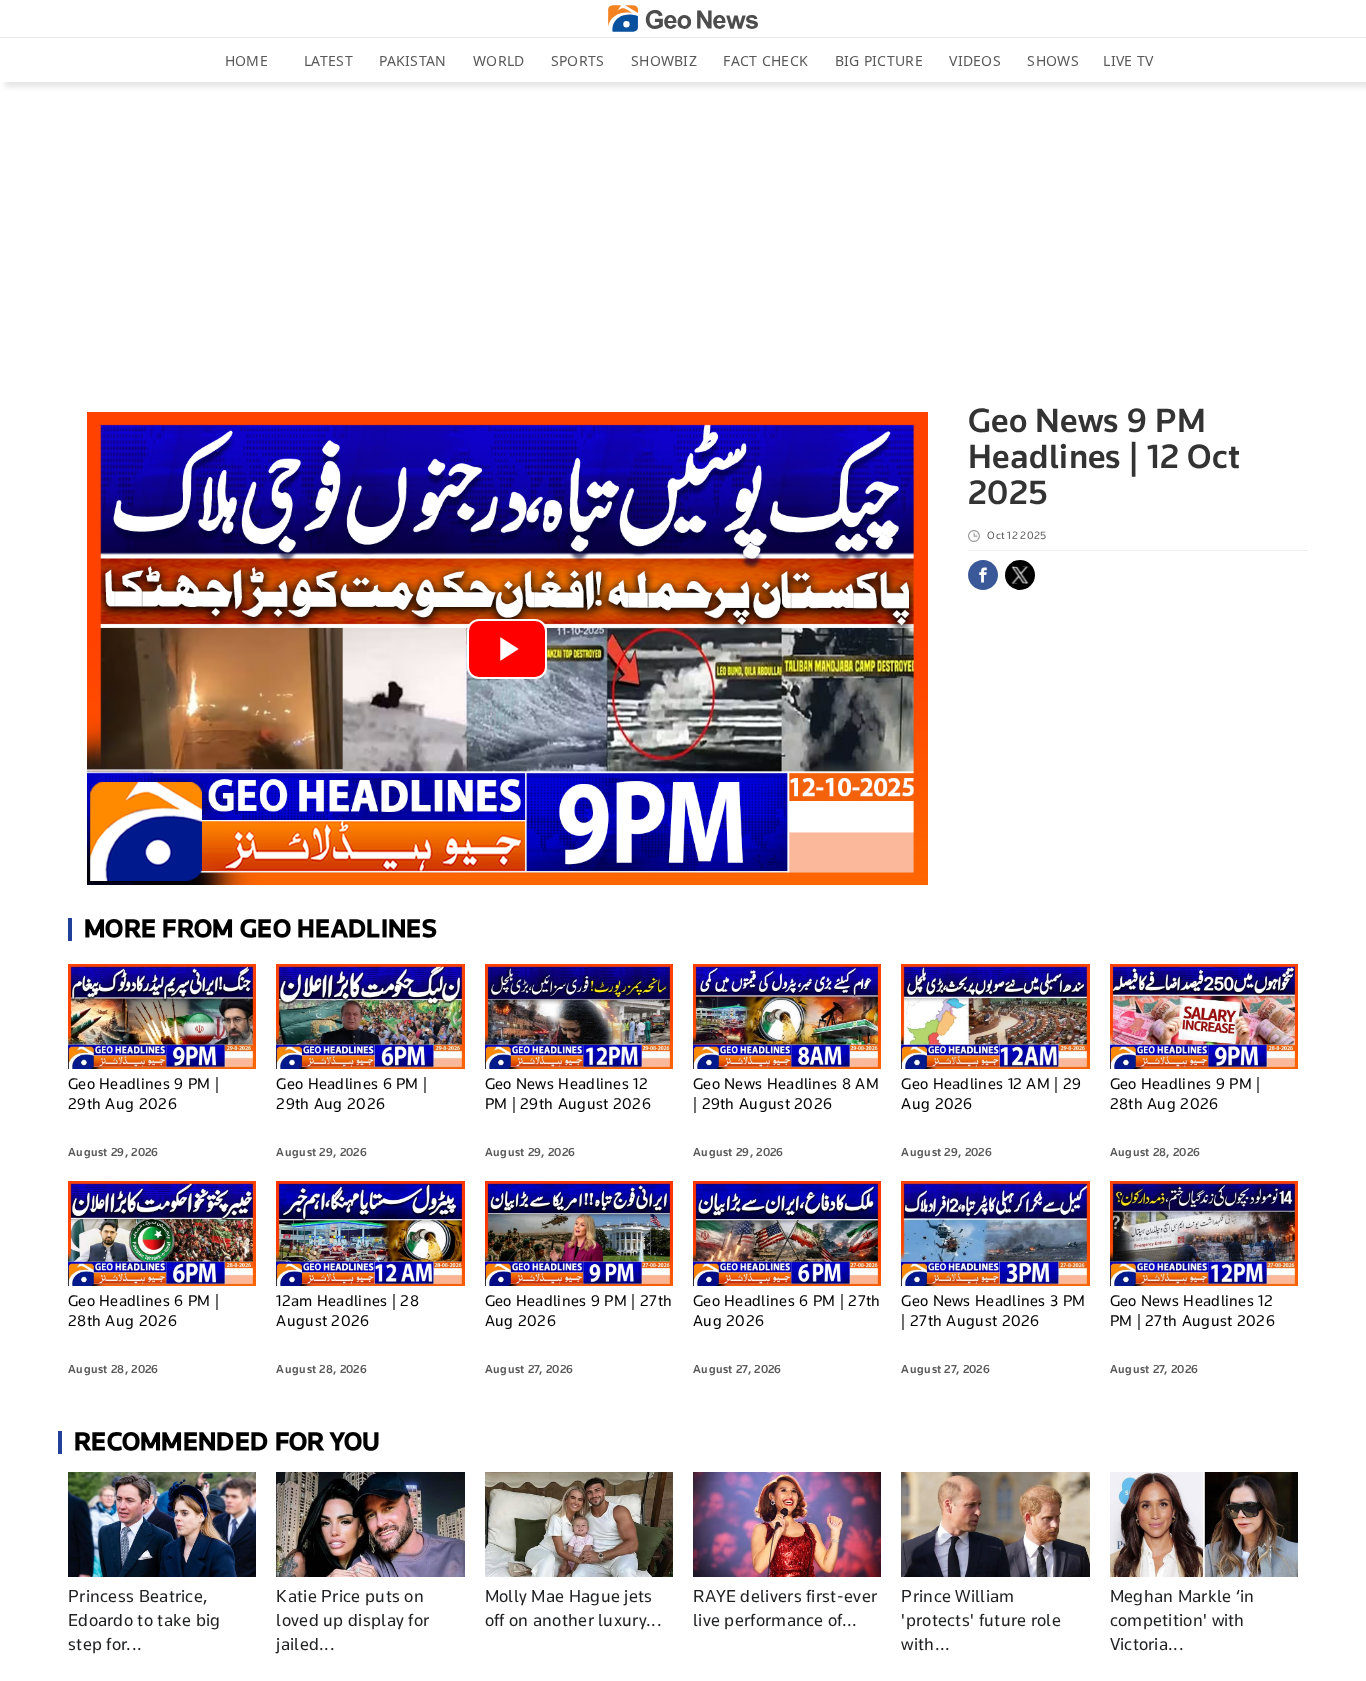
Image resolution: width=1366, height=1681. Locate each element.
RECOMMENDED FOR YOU (227, 1441)
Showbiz (664, 60)
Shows (1053, 60)
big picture (879, 60)
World (499, 60)
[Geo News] (683, 18)
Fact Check (765, 60)
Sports (578, 60)
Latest (328, 60)
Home (246, 60)
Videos (975, 60)
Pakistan (412, 60)
